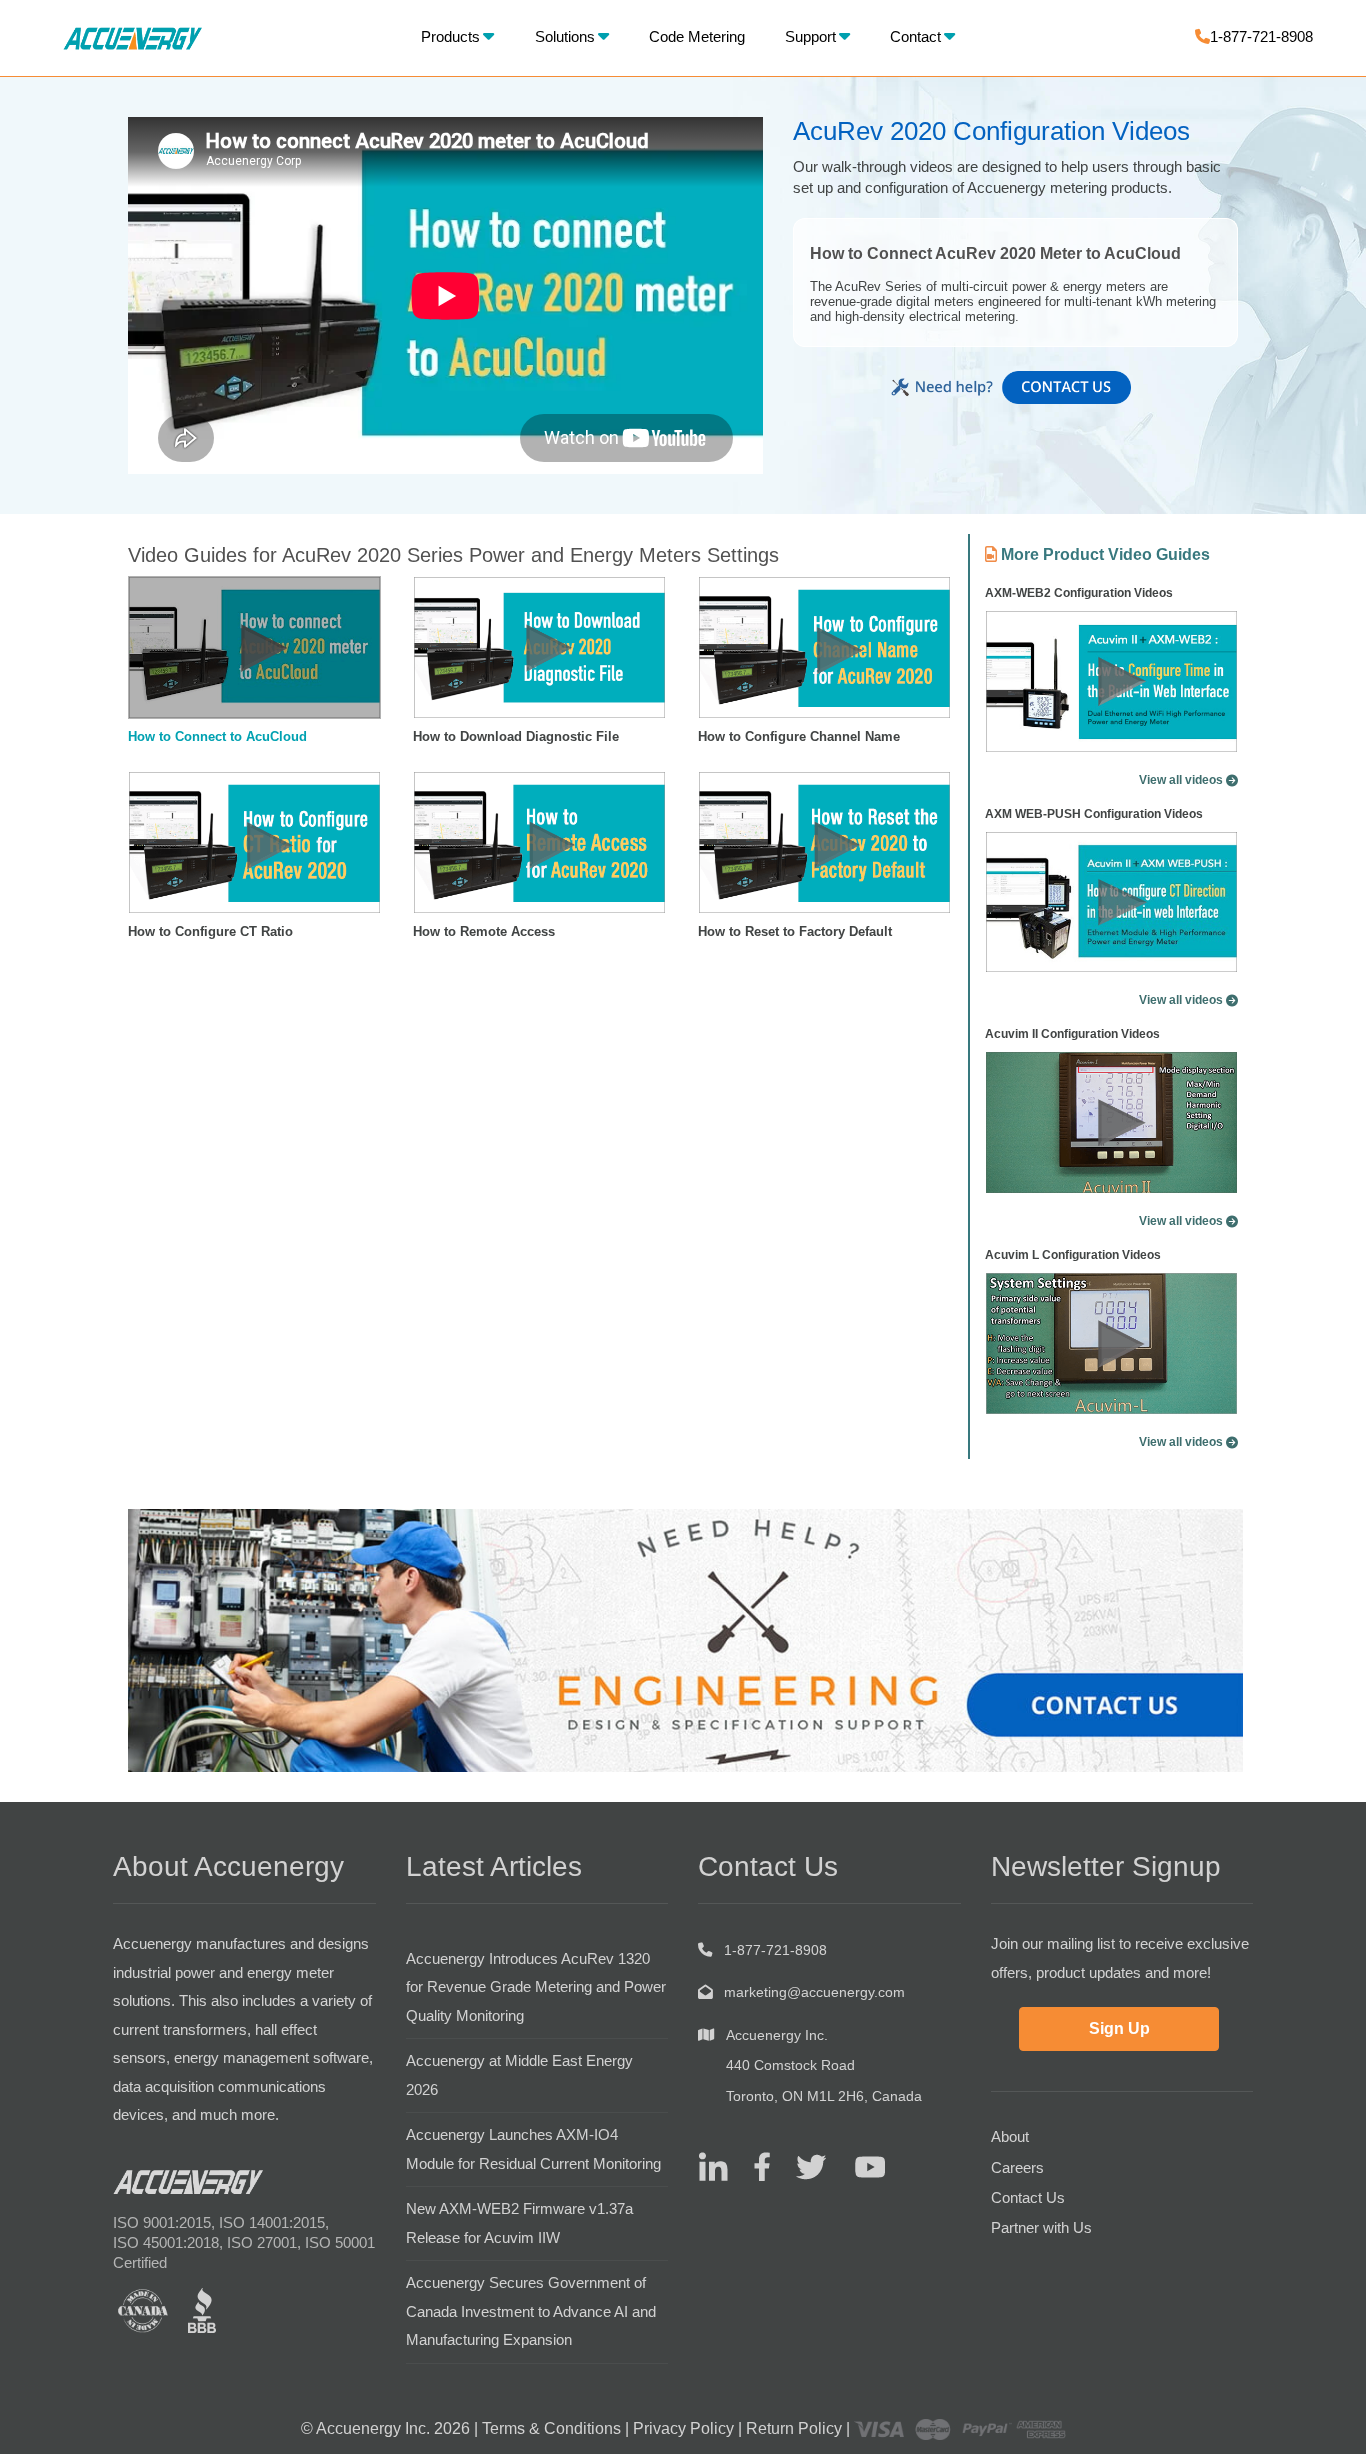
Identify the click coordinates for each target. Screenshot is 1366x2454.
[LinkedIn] (713, 2165)
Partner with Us (1041, 2227)
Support (810, 36)
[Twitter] (803, 2165)
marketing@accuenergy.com (814, 1992)
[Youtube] (857, 2165)
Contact (915, 36)
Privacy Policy (683, 2428)
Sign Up (1119, 2028)
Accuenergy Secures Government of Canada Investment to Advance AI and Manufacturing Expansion (531, 2311)
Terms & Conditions (551, 2428)
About (1010, 2136)
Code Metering (697, 36)
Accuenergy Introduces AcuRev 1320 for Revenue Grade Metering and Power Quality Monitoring (536, 1987)
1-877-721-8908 (1261, 36)
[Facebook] (754, 2165)
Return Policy (794, 2428)
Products (450, 36)
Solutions (565, 36)
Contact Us (1028, 2197)
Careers (1017, 2167)
